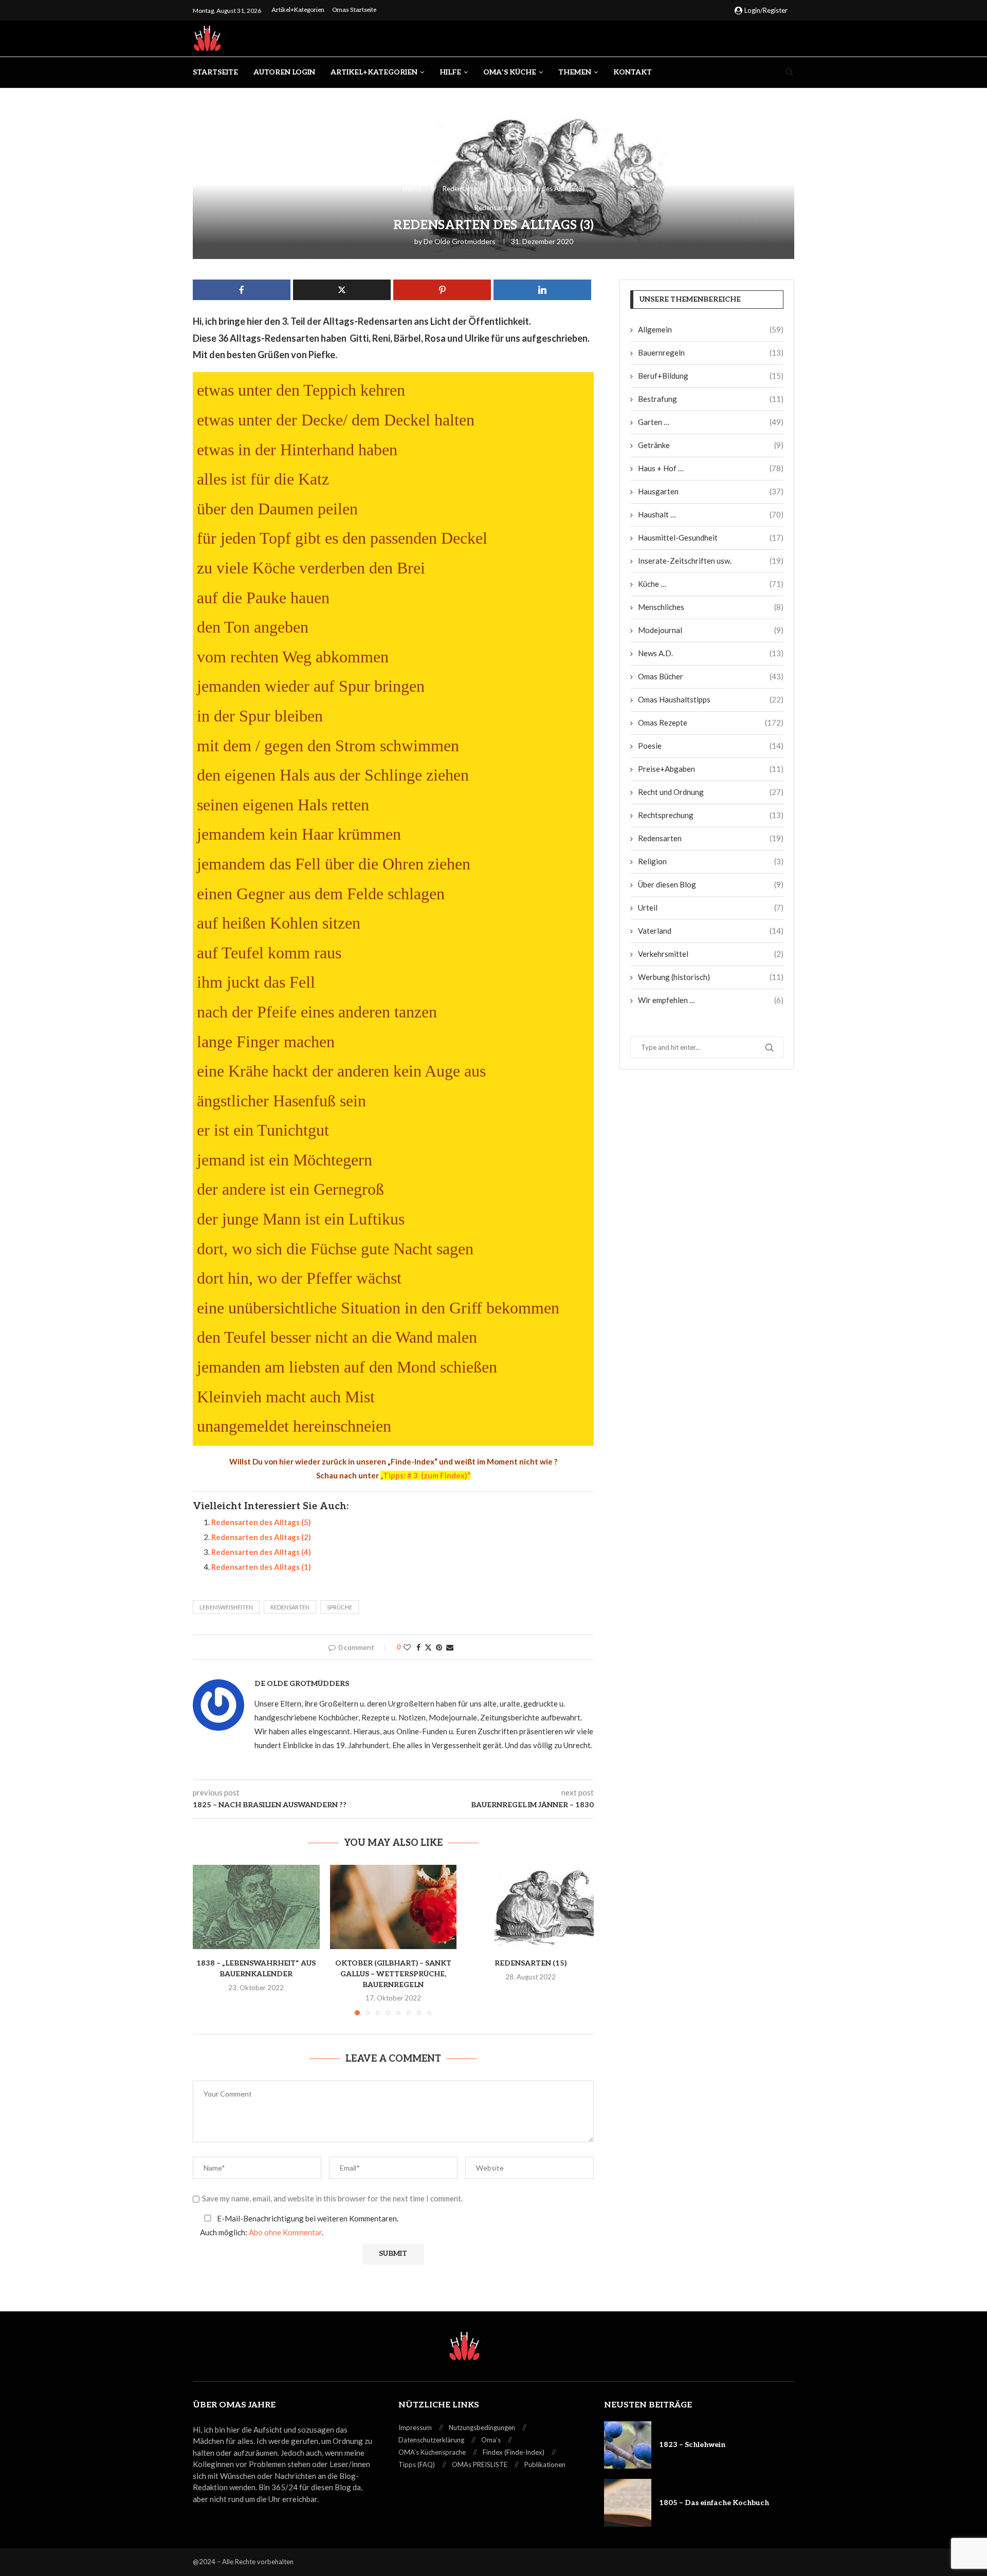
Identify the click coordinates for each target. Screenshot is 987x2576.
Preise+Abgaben (711, 769)
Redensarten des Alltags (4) (261, 1552)
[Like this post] (407, 1647)
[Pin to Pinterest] (439, 1647)
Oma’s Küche (510, 72)
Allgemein (711, 329)
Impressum (415, 2427)
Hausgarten (711, 491)
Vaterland (711, 931)
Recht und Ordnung (711, 792)
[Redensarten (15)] (530, 1907)
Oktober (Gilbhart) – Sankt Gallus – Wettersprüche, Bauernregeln (393, 1974)
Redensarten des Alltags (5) (261, 1522)
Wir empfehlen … (711, 1000)
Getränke (711, 445)
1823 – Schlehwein (692, 2445)
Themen (575, 72)
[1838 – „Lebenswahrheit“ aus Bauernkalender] (256, 1907)
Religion (711, 861)
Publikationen (545, 2464)
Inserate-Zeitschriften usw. (711, 561)
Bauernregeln (711, 353)
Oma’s (491, 2440)
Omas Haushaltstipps (711, 699)
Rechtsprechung (711, 815)
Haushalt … (711, 514)
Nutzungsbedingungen (482, 2427)
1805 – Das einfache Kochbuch (714, 2503)
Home (412, 189)
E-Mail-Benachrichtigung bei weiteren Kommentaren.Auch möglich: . (299, 2225)
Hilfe (450, 72)
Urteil (711, 907)
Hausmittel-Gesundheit (711, 538)
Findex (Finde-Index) (514, 2452)
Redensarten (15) (531, 1963)
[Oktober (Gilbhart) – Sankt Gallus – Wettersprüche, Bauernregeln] (394, 1907)
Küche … (711, 584)
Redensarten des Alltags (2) (261, 1537)
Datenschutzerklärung (431, 2440)
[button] (207, 1939)
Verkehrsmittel (711, 954)
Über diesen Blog (711, 884)
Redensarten (462, 189)
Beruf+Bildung (711, 376)
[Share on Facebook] (418, 1647)
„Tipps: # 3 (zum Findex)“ (425, 1475)
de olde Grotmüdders (460, 241)
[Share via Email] (450, 1647)
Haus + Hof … (711, 468)
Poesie (711, 746)
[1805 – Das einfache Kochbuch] (628, 2503)
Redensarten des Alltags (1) (261, 1567)
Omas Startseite (354, 10)
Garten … (711, 422)
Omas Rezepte (711, 722)
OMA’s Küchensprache (432, 2452)
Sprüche (340, 1607)
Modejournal (711, 630)
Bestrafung (711, 399)
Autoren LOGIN (284, 72)
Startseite (215, 72)
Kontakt (633, 72)
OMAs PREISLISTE (480, 2464)
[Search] (789, 73)
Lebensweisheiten (226, 1607)
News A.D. (711, 653)
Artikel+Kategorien (298, 10)
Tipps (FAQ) (417, 2464)
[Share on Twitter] (428, 1647)
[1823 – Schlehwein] (628, 2445)
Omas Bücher (711, 676)
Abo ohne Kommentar (285, 2232)
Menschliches (711, 607)
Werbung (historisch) (711, 977)
